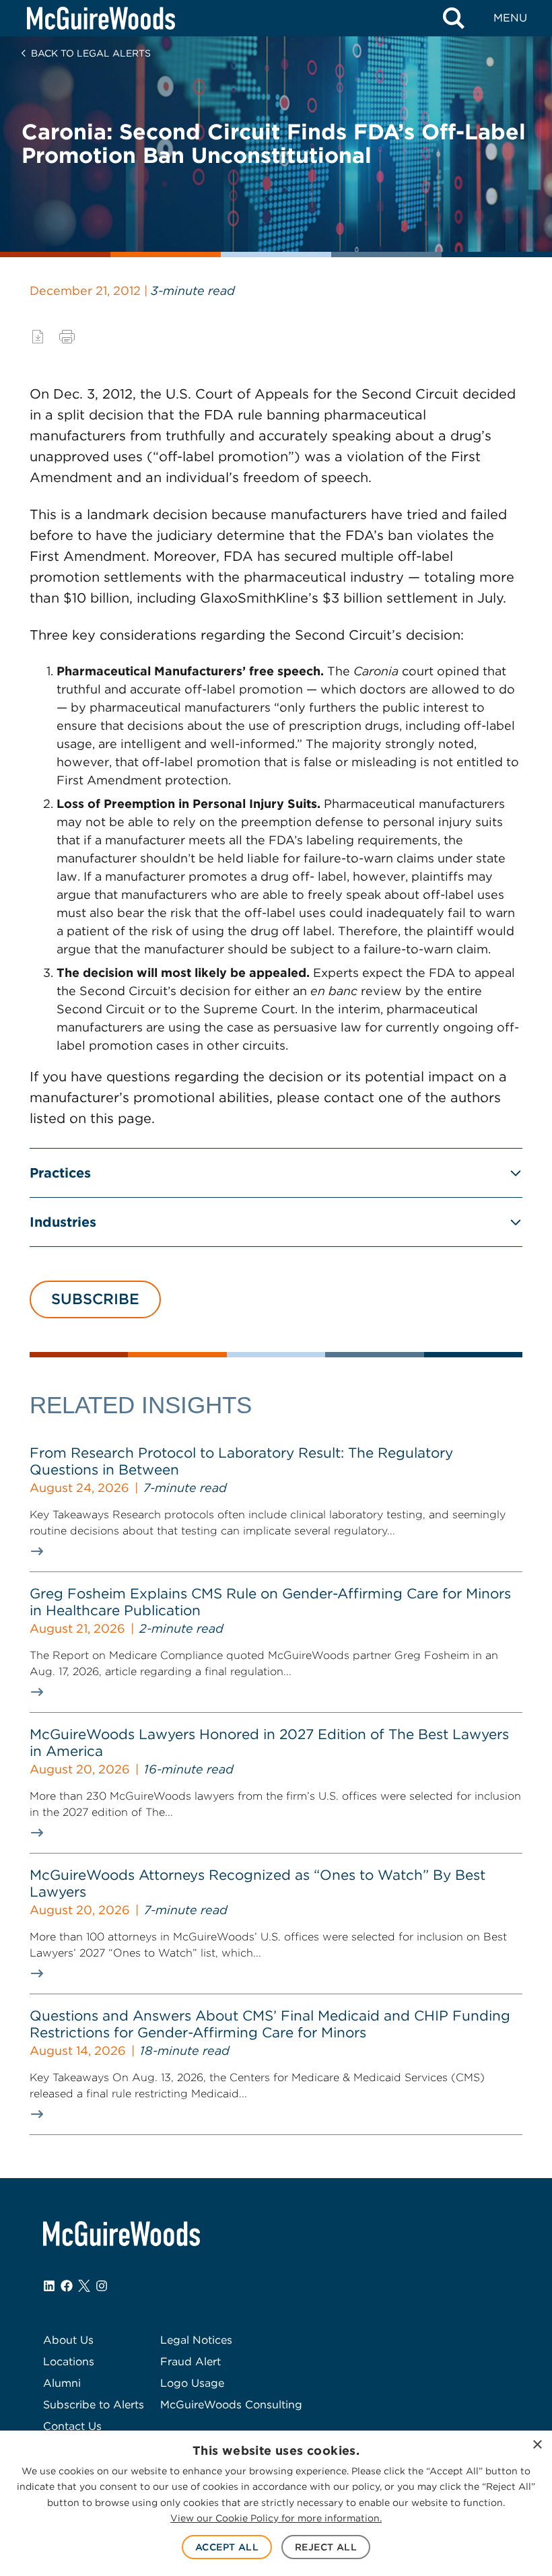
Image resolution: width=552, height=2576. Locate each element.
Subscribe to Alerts (94, 2405)
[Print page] (67, 337)
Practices (60, 1173)
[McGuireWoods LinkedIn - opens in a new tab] (49, 2286)
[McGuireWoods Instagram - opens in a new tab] (102, 2286)
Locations (69, 2362)
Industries (63, 1222)
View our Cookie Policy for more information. (276, 2518)
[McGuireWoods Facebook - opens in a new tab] (67, 2286)
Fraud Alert (191, 2362)
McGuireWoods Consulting (231, 2405)
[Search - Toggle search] (454, 18)
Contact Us (72, 2426)
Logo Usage (192, 2383)
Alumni (62, 2383)
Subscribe (95, 1299)
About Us (68, 2340)
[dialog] (276, 2503)
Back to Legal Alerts (91, 53)
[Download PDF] (38, 337)
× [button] (537, 2445)
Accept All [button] (227, 2547)
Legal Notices (196, 2340)
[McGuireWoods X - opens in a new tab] (84, 2286)
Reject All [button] (326, 2547)
